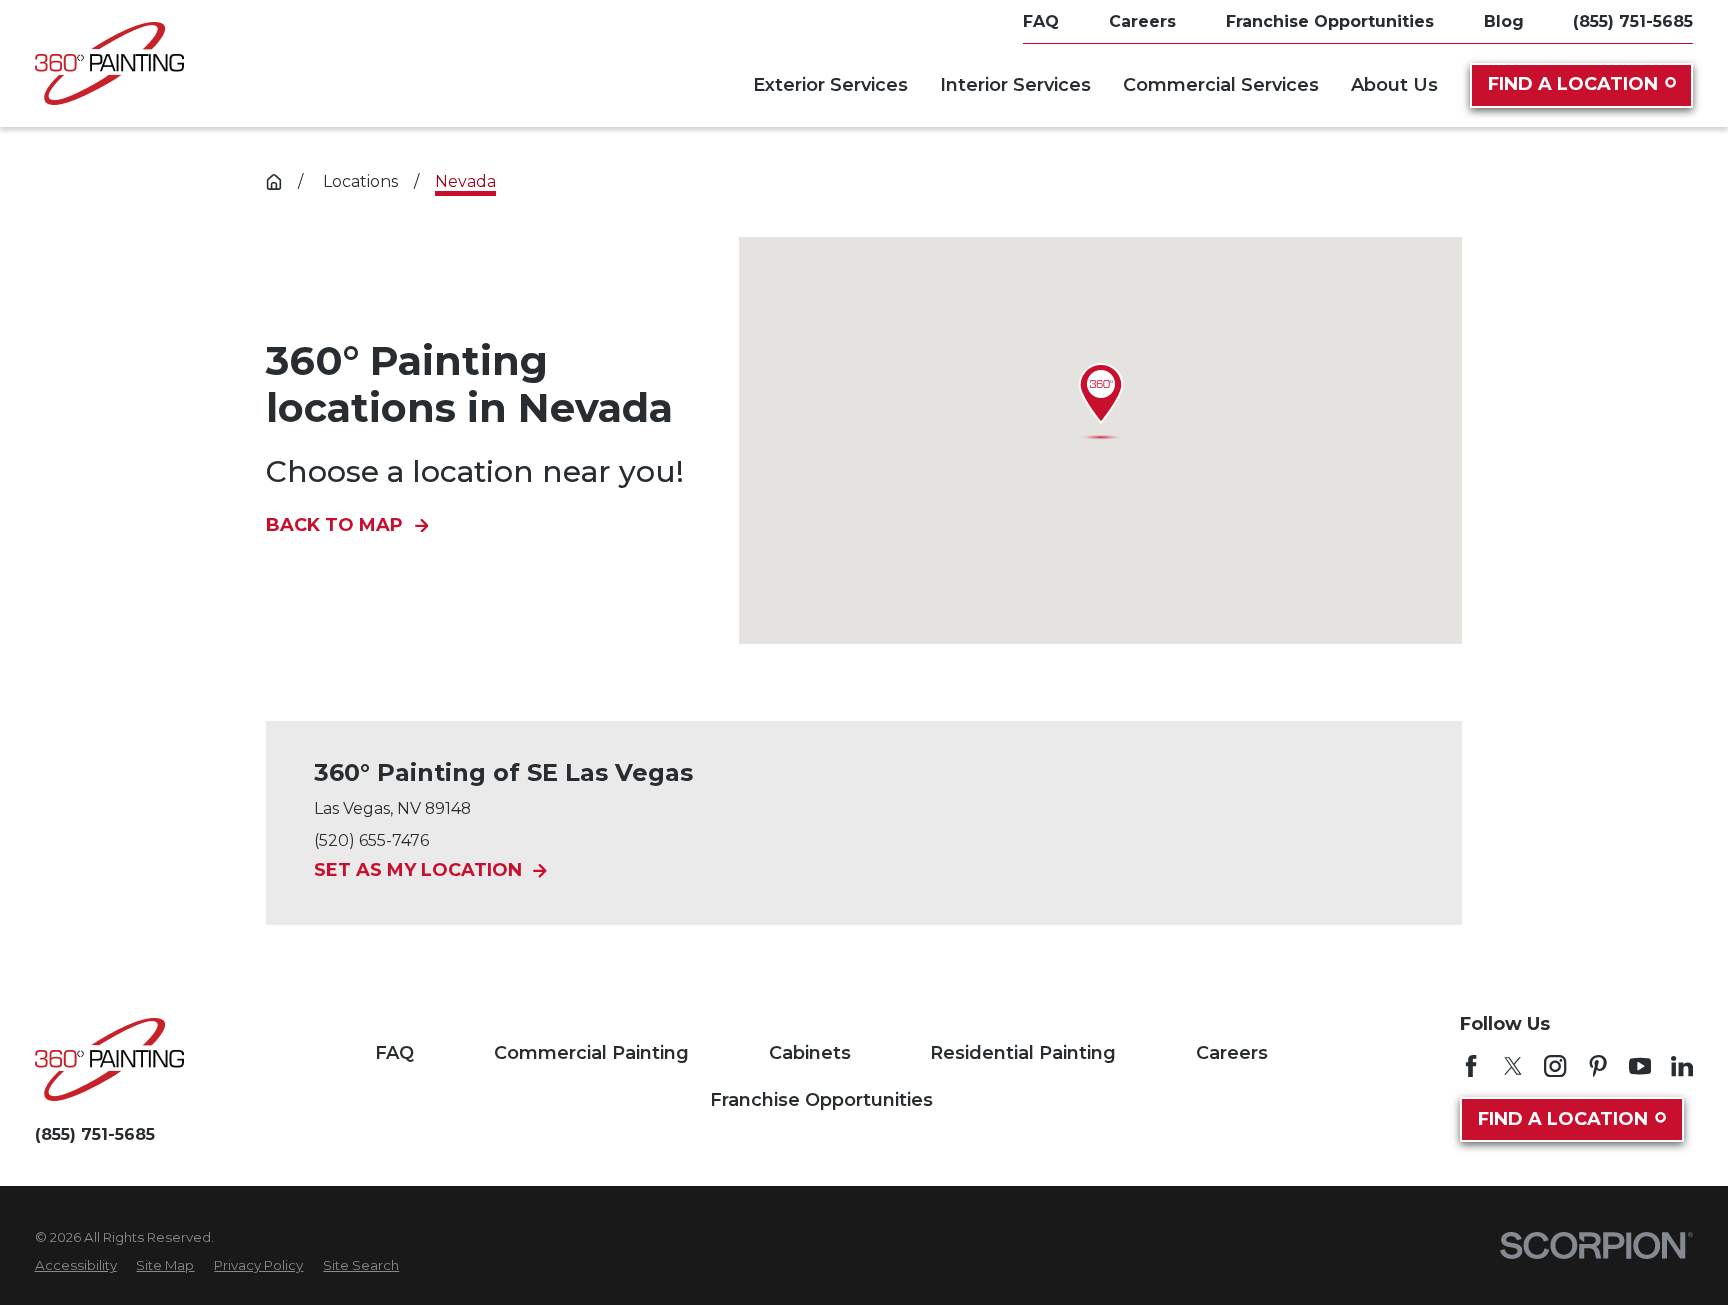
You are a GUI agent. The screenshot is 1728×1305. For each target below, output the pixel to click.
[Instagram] (1555, 1066)
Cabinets (810, 1053)
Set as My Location (418, 871)
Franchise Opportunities (821, 1100)
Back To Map (334, 526)
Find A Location (1573, 84)
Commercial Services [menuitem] (1221, 85)
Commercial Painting (591, 1053)
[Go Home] (274, 182)
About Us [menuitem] (1394, 85)
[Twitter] (1513, 1066)
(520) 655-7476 (371, 840)
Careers (1232, 1053)
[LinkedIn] (1682, 1066)
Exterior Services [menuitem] (830, 85)
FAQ (394, 1053)
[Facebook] (1471, 1066)
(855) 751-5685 (1633, 22)
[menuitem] (76, 1266)
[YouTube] (1640, 1066)
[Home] (109, 63)
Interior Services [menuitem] (1015, 85)
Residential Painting (1023, 1053)
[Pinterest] (1598, 1066)
